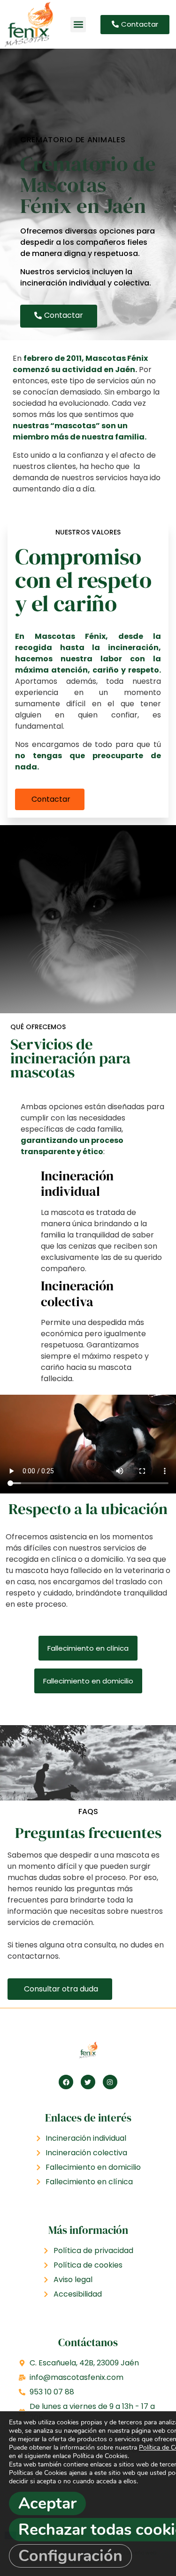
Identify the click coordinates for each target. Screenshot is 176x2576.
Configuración (70, 2556)
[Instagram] (110, 2082)
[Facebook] (66, 2082)
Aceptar (47, 2503)
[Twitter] (88, 2082)
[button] (78, 25)
